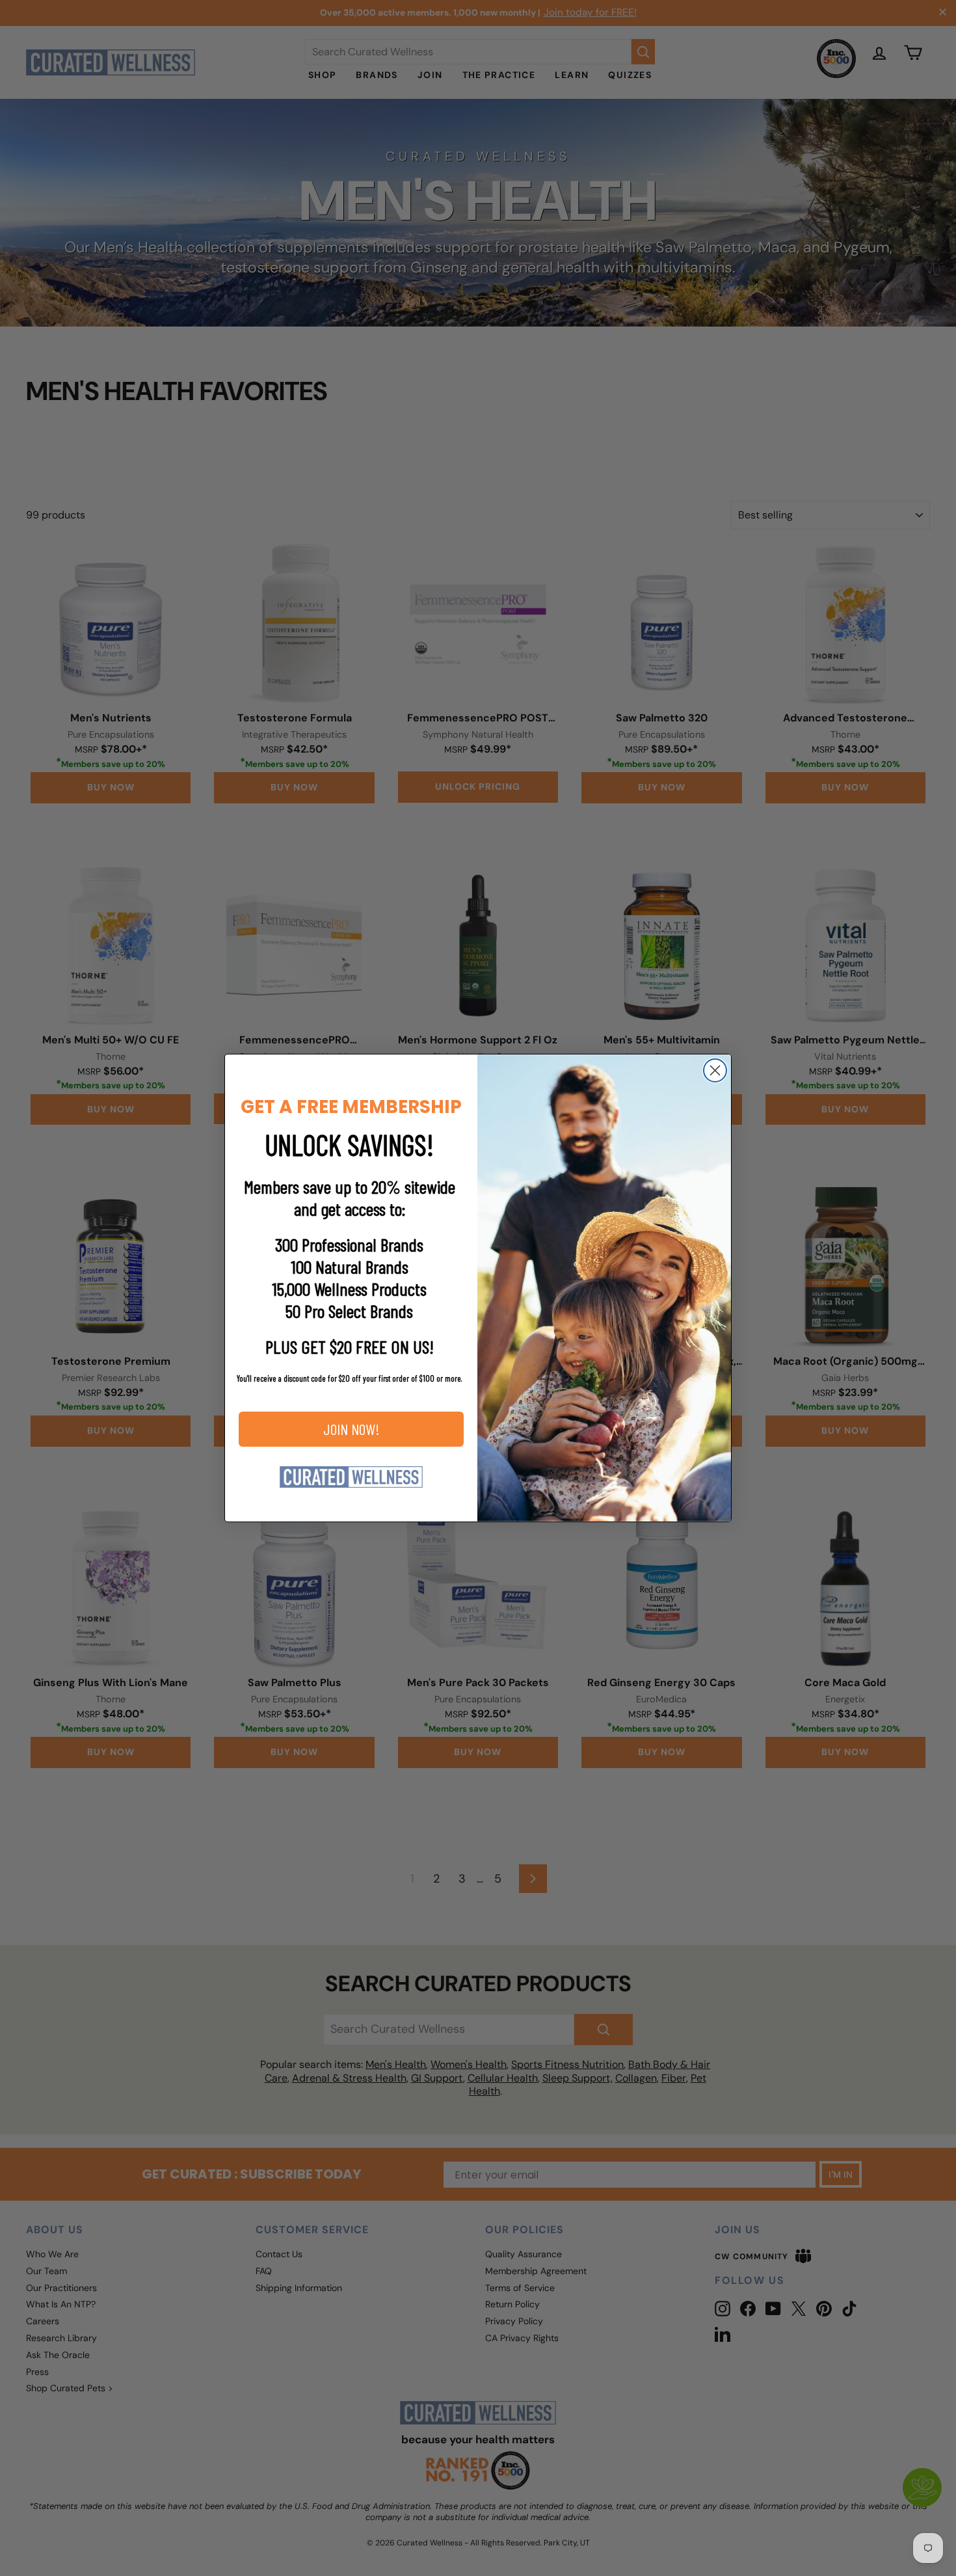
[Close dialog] (715, 1070)
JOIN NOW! (352, 1429)
